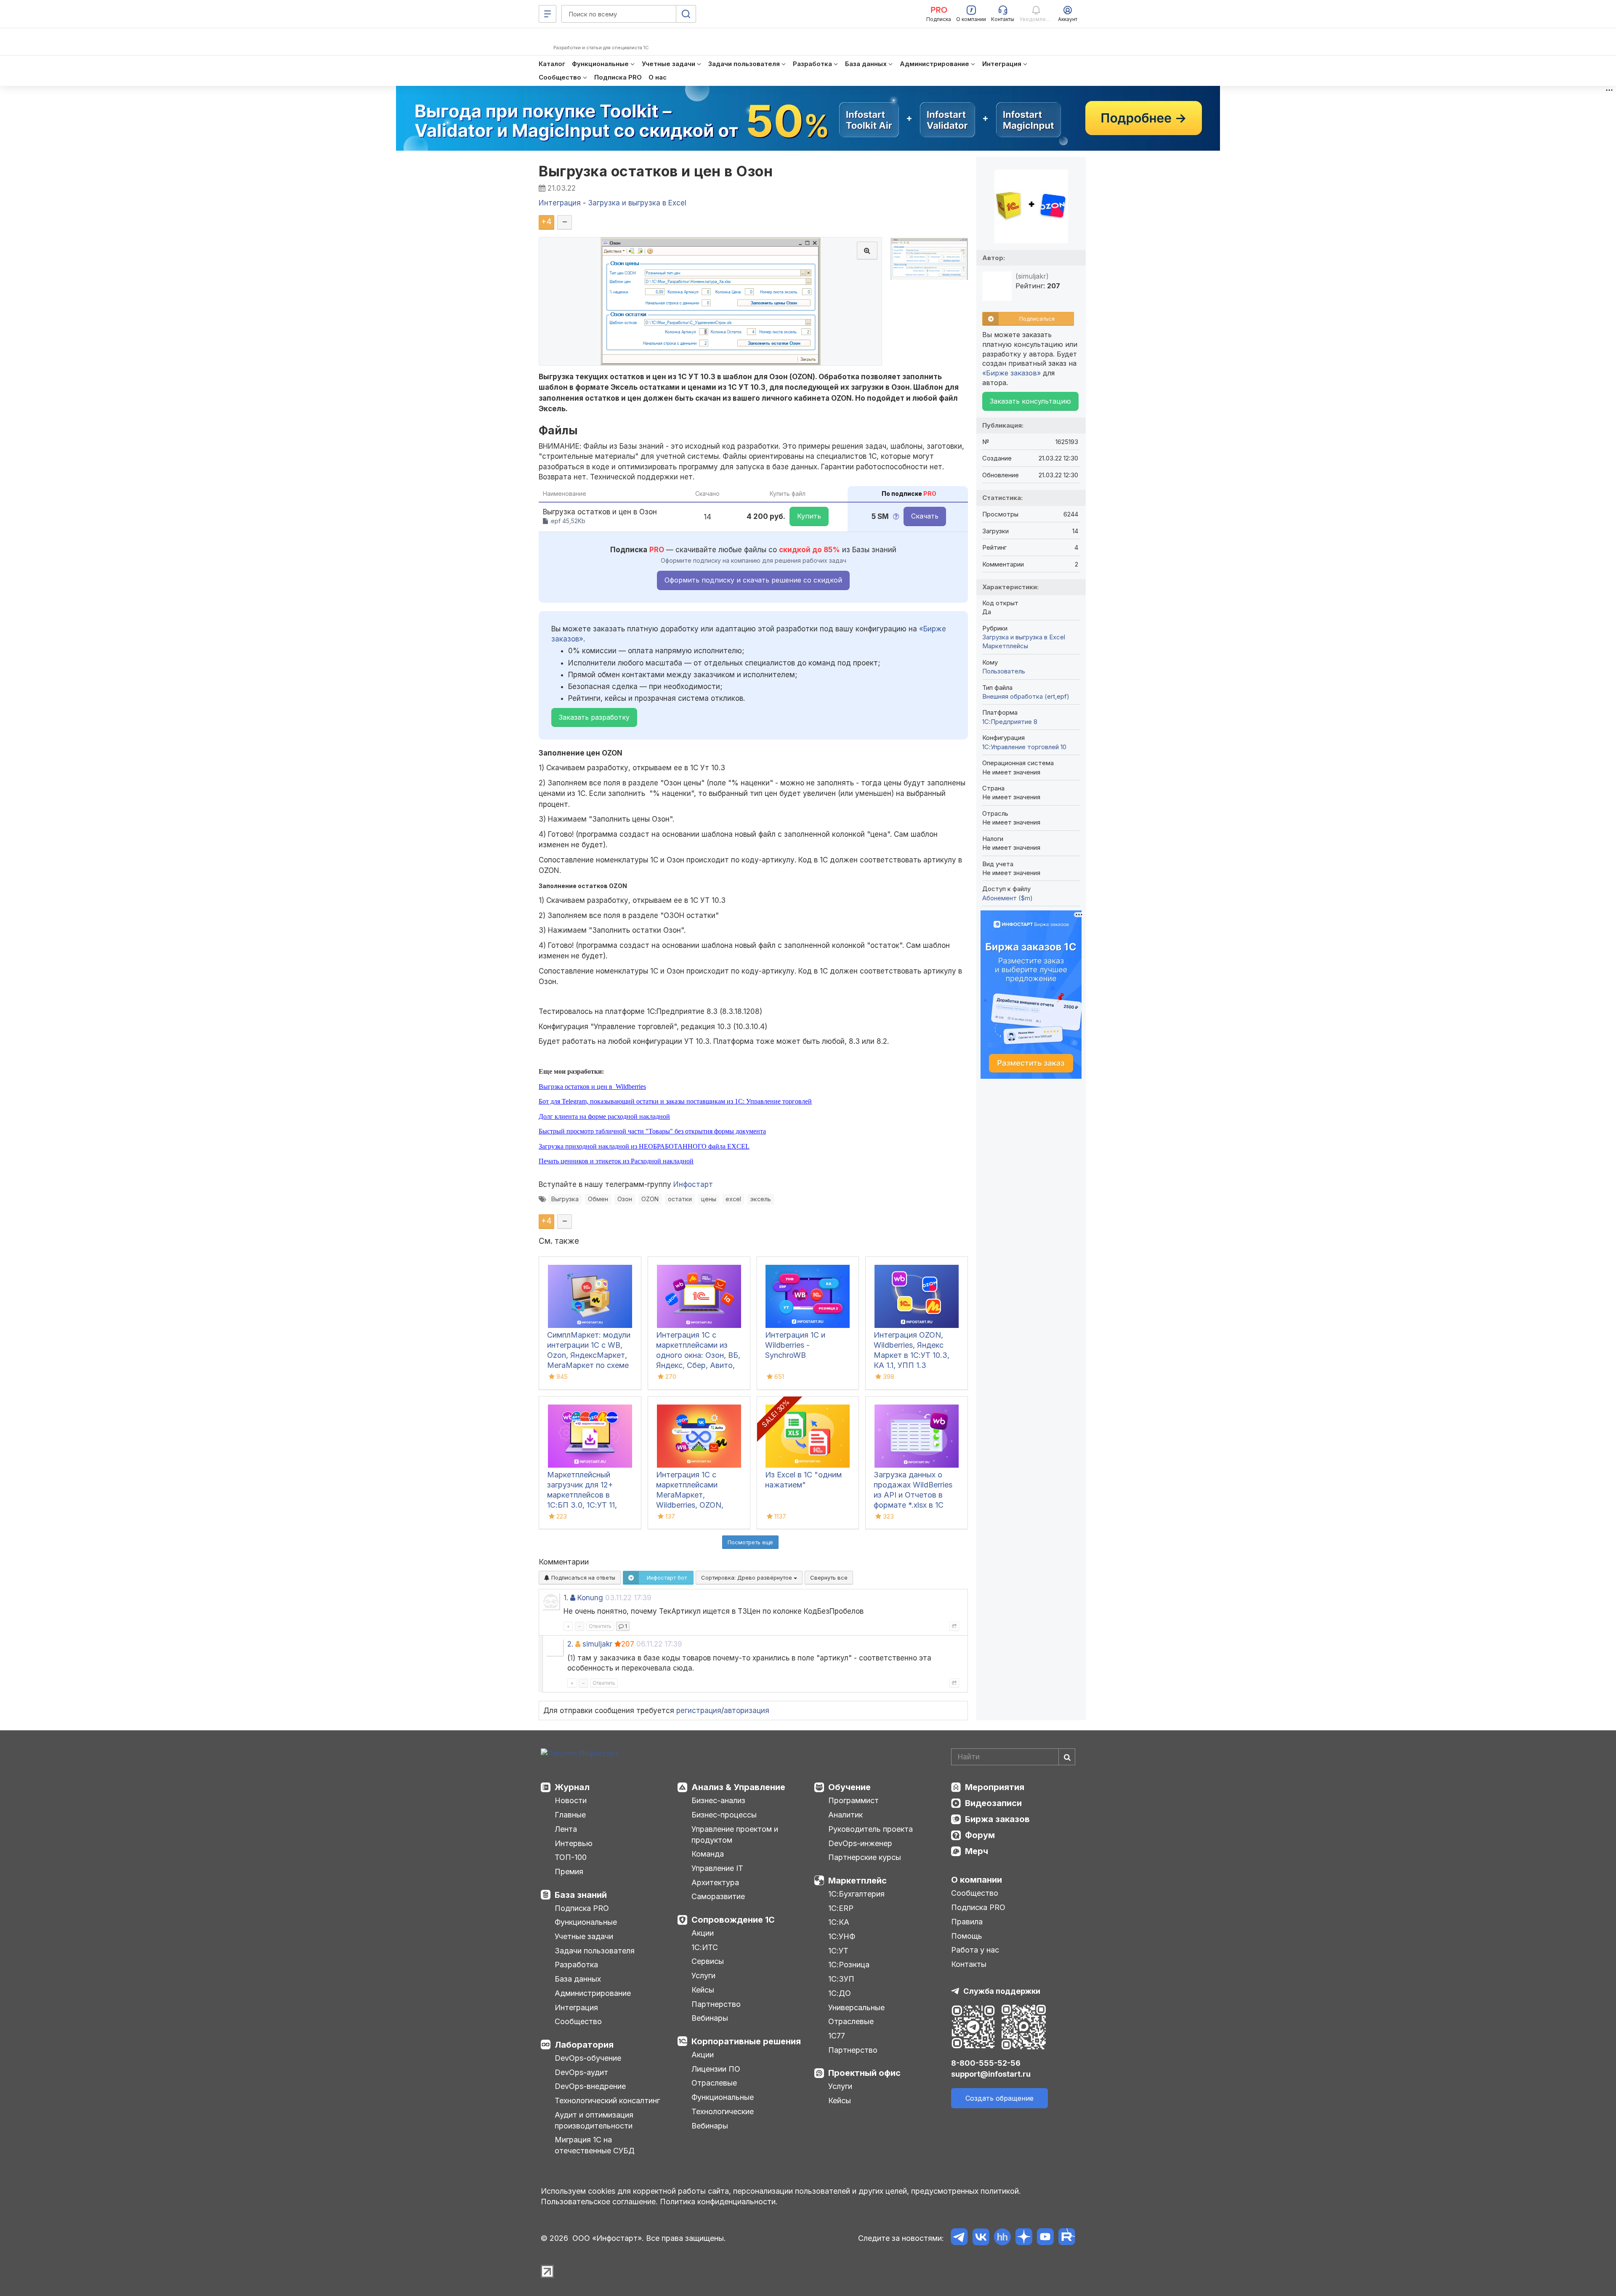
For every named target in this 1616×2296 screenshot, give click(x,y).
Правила (967, 1922)
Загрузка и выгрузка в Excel (1024, 637)
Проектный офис (864, 2073)
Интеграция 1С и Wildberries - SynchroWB (795, 1345)
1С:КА (839, 1922)
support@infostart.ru (991, 2074)
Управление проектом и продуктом (735, 1834)
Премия (569, 1872)
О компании (977, 1880)
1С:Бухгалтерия (856, 1894)
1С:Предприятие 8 (1010, 722)
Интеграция (576, 2007)
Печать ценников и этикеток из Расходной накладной (616, 1161)
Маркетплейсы (1005, 646)
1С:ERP (841, 1908)
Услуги (703, 1975)
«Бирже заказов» (1011, 373)
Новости (571, 1800)
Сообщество (578, 2021)
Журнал (572, 1787)
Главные (570, 1815)
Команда (708, 1854)
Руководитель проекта (870, 1829)
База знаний (581, 1895)
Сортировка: (747, 1578)
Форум (980, 1835)
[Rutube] (1067, 2238)
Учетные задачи (584, 1936)
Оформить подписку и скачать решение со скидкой (753, 580)
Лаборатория (584, 2045)
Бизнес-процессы (724, 1815)
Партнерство (716, 2004)
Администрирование (593, 1993)
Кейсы (703, 1990)
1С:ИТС (705, 1947)
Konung (590, 1598)
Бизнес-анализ (718, 1800)
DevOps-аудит (581, 2072)
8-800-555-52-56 (986, 2063)
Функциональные (586, 1922)
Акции (703, 1933)
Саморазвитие (718, 1896)
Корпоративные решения (746, 2041)
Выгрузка (565, 1199)
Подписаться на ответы (582, 1578)
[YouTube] (1045, 2238)
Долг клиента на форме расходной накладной (604, 1116)
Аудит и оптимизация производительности (594, 2120)
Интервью (574, 1843)
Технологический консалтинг (607, 2100)
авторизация (747, 1711)
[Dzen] (1024, 2238)
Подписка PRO (582, 1908)
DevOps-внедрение (590, 2086)
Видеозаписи (993, 1803)
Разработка (576, 1965)
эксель (761, 1199)
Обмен (598, 1199)
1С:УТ (838, 1951)
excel (733, 1199)
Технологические (723, 2111)
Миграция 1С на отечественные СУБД (595, 2145)
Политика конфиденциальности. (719, 2202)
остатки (680, 1199)
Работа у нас (975, 1950)
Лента (566, 1829)
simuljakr (597, 1644)
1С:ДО (840, 1993)
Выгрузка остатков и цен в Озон (656, 171)
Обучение (849, 1787)
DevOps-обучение (588, 2058)
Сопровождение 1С (733, 1920)
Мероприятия (995, 1787)
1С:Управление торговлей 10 (1024, 747)
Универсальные (856, 2007)
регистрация (699, 1711)
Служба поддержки (1002, 1991)
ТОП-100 (571, 1857)
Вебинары (710, 2018)
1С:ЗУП (841, 1979)
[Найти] (1067, 1757)
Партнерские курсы (865, 1857)
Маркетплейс (857, 1881)
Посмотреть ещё (750, 1542)
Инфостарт (693, 1184)
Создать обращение (999, 2098)
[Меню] (548, 14)
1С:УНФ (842, 1936)
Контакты (969, 1964)
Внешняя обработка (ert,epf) (1026, 696)
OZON (650, 1199)
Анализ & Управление (738, 1787)
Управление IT (717, 1868)
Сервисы (708, 1961)
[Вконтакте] (981, 2238)
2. (570, 1644)
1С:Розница (849, 1965)
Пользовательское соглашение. (599, 2202)
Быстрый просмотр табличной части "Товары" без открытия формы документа (652, 1131)
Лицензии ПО (716, 2069)
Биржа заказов (997, 1819)
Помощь (967, 1936)
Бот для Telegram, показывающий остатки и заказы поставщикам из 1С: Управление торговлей (675, 1101)
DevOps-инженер (860, 1843)
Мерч (977, 1851)
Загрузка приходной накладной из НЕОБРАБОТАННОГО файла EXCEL (644, 1146)
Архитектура (715, 1882)
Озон (625, 1199)
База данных (578, 1979)
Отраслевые (714, 2083)
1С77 (837, 2036)
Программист (853, 1800)
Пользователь (1004, 671)
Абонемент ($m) (1007, 898)
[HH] (1002, 2238)
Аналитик (845, 1815)
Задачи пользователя (595, 1951)
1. (566, 1598)
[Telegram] (959, 2238)
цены (709, 1199)
